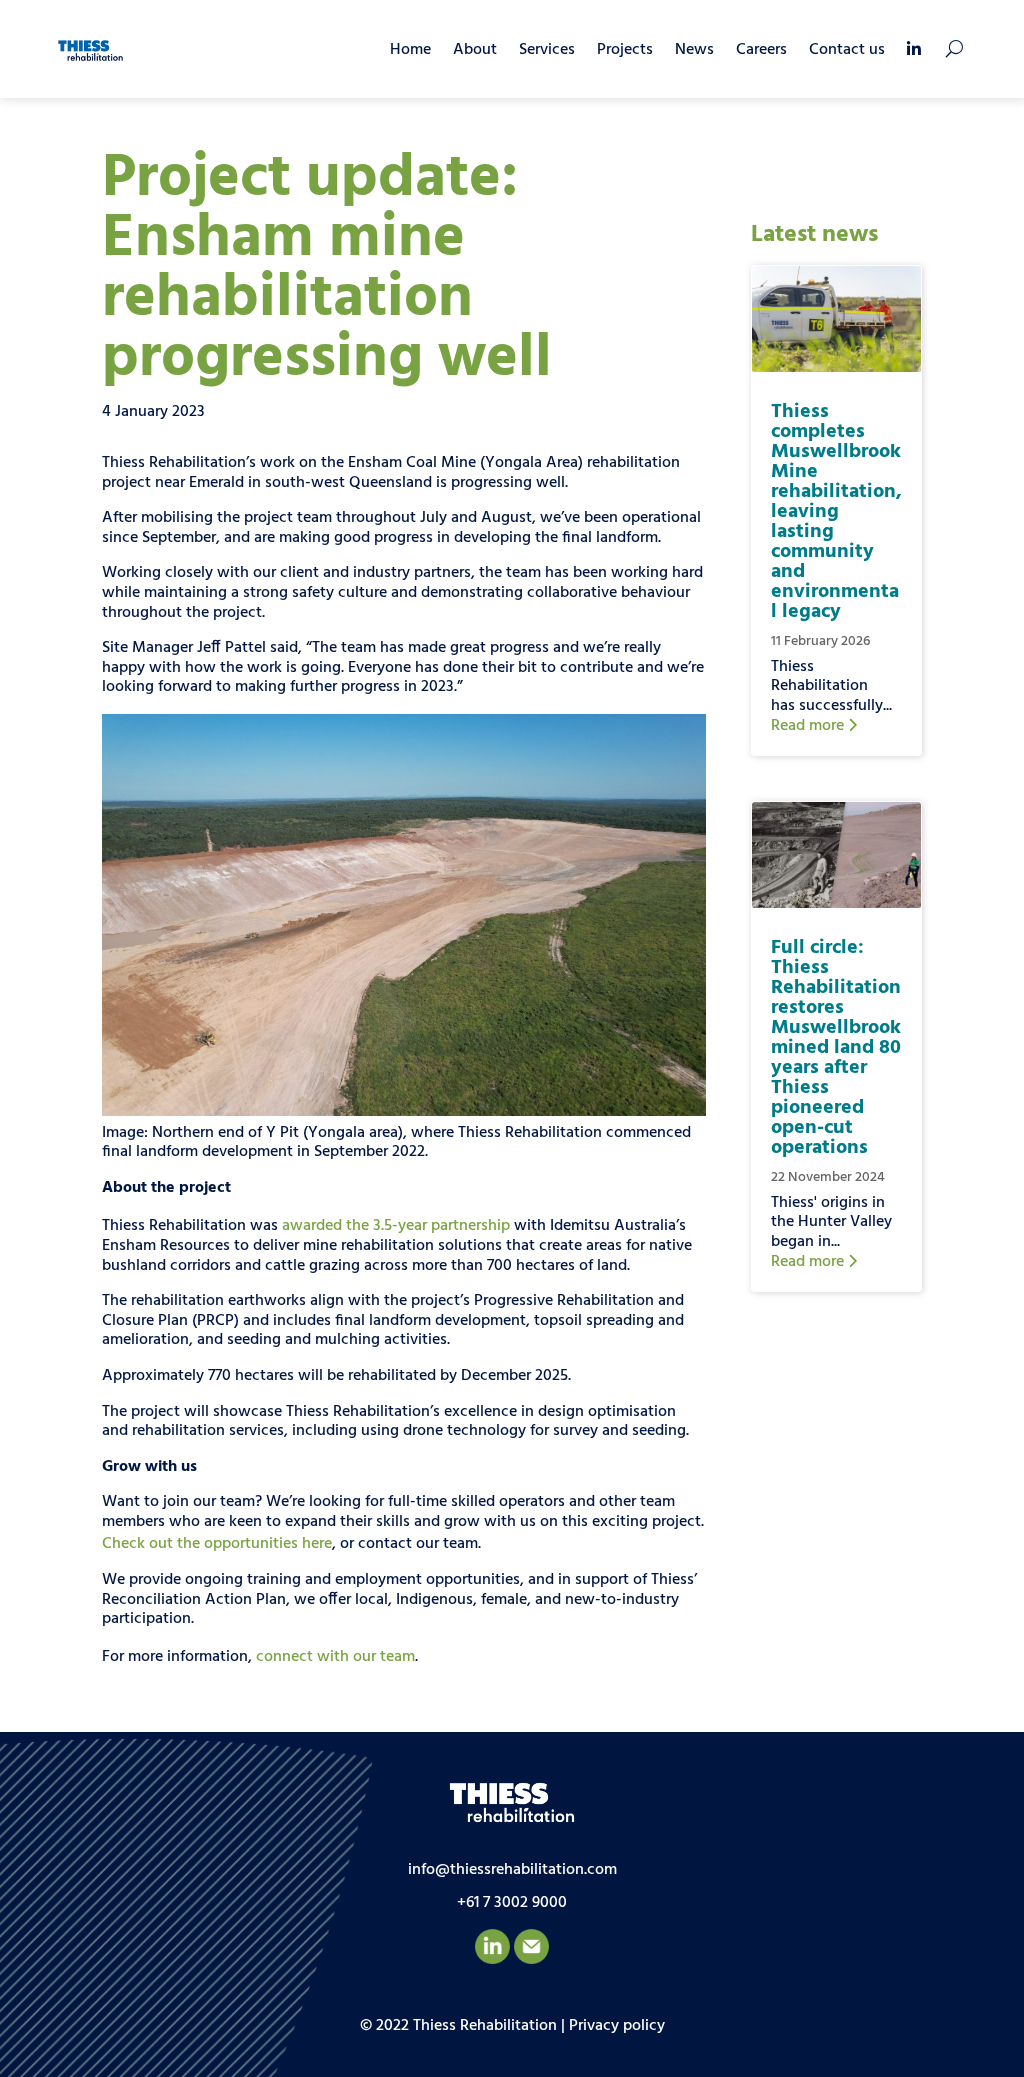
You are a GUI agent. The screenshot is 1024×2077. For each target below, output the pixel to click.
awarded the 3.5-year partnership (396, 1226)
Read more (809, 726)
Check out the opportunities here (217, 1544)
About (475, 50)
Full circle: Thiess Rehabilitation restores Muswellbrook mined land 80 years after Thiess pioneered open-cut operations (836, 1048)
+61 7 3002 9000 (512, 1903)
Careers (761, 50)
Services (547, 50)
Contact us (847, 50)
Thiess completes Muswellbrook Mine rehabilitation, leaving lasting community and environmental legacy (836, 512)
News (694, 50)
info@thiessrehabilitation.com (512, 1870)
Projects (625, 50)
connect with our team (335, 1657)
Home (410, 50)
